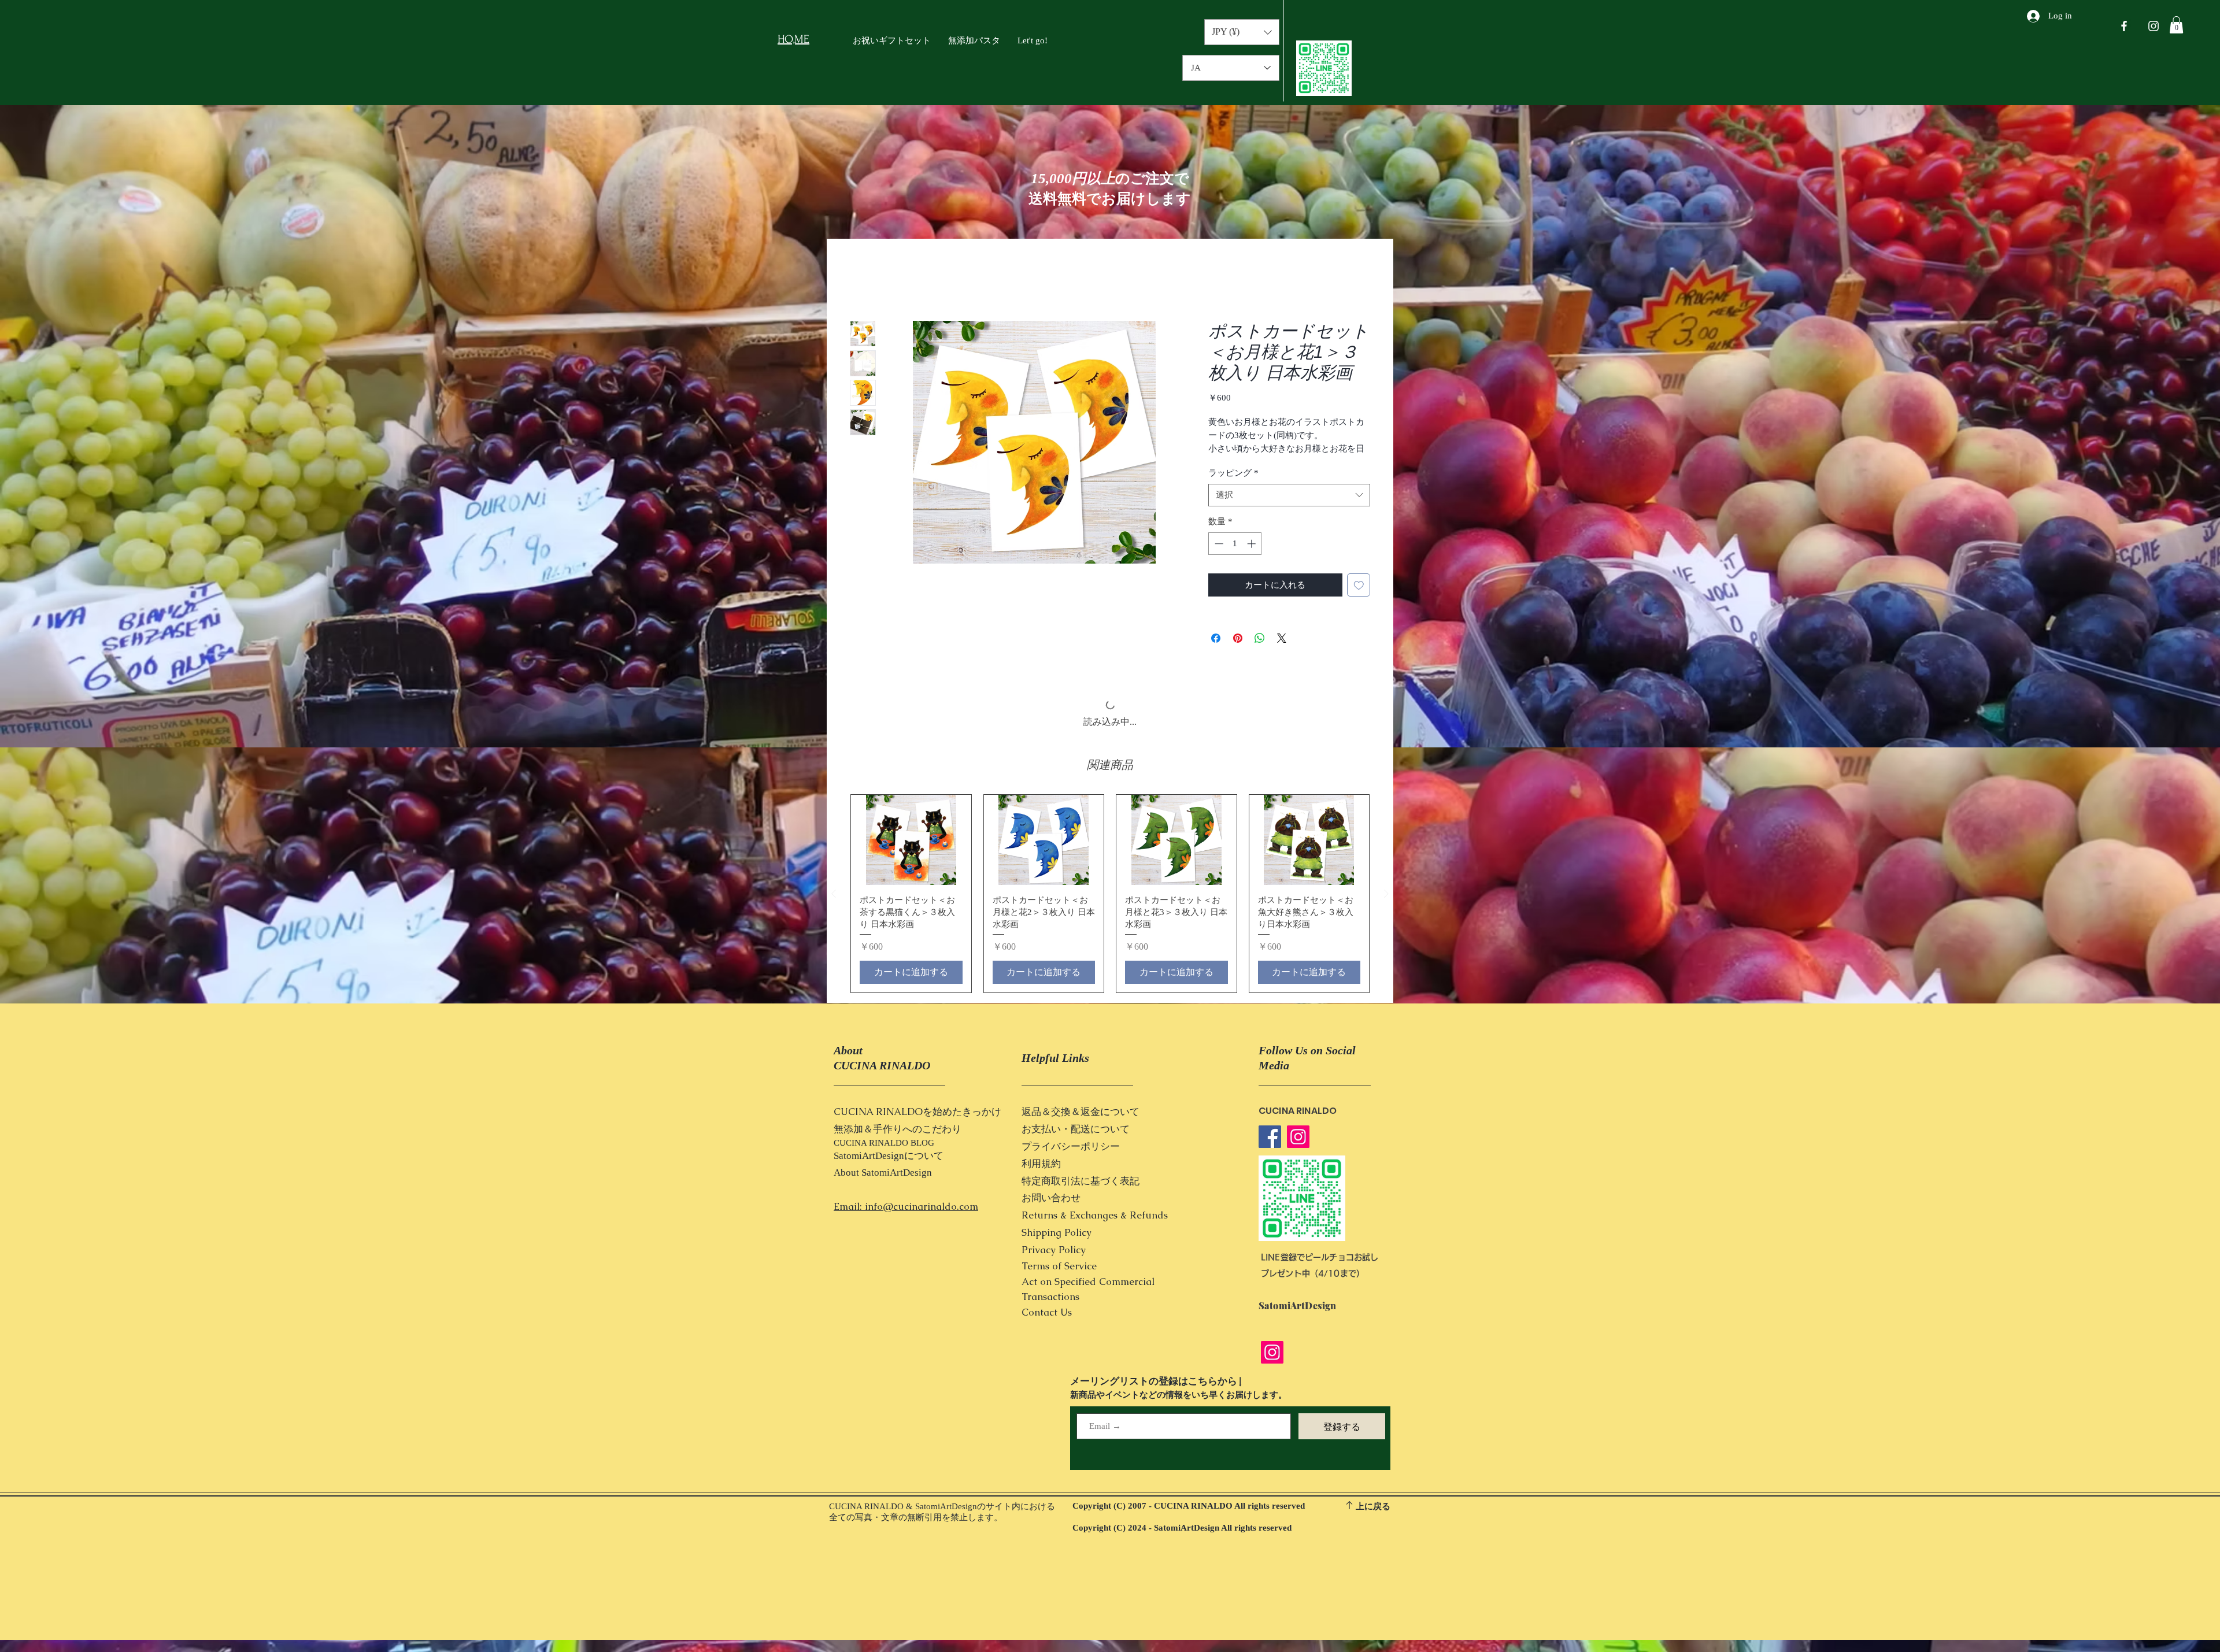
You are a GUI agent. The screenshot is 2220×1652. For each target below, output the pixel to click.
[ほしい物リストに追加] (1359, 599)
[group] (1110, 841)
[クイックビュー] (911, 787)
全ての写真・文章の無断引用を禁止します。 (916, 1465)
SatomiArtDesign (897, 1120)
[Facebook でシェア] (1216, 652)
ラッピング (1233, 487)
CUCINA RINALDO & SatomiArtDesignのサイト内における (942, 1454)
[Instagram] (1298, 1084)
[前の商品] (834, 841)
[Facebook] (1270, 1084)
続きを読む (1229, 463)
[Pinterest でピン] (1238, 652)
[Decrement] (1218, 558)
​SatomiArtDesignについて (889, 1103)
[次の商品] (1386, 841)
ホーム (864, 280)
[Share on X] (1282, 652)
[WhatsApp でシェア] (1260, 652)
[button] (2176, 25)
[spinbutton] (1235, 558)
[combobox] (1289, 509)
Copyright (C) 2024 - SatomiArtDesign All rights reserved (1182, 1475)
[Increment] (1253, 558)
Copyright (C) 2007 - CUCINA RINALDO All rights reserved (1189, 1453)
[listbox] (1242, 32)
